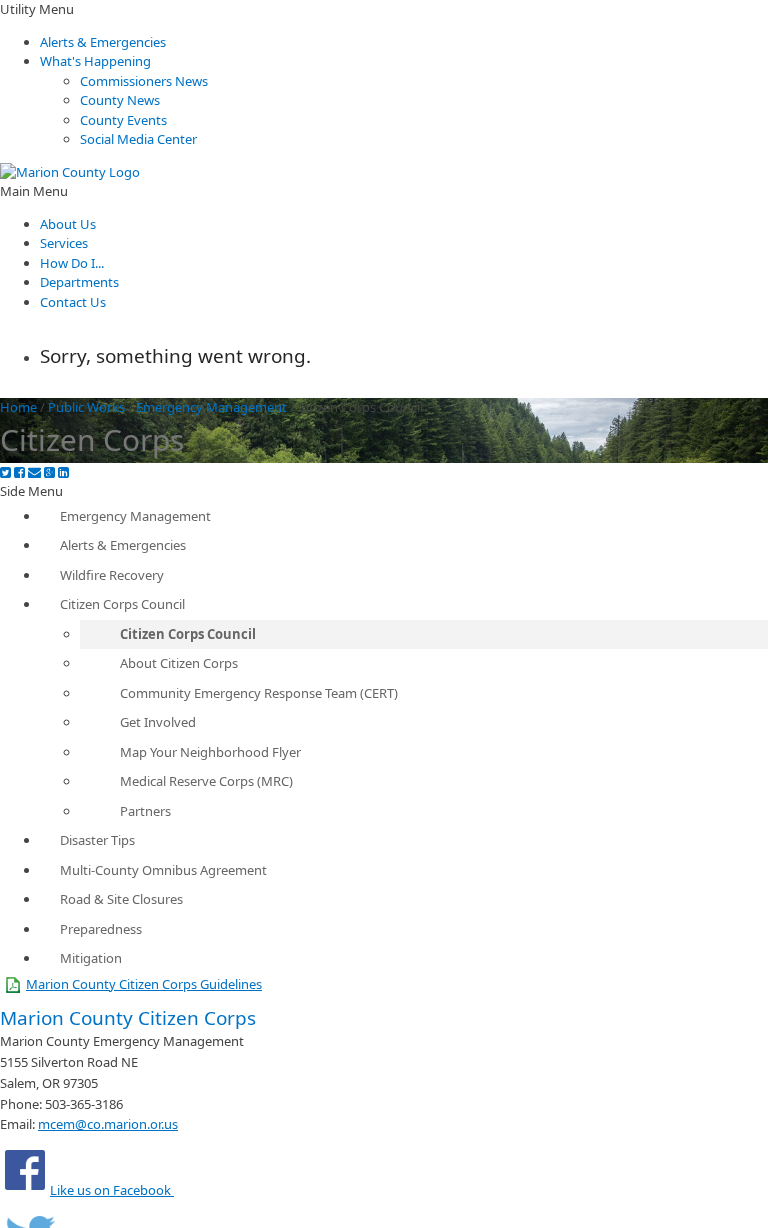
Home (18, 407)
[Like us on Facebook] (25, 1190)
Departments (79, 282)
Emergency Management (211, 407)
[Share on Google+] (49, 472)
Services (64, 243)
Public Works (86, 407)
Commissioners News (144, 81)
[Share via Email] (34, 472)
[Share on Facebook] (19, 472)
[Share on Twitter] (5, 472)
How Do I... (72, 263)
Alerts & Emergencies (103, 42)
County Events (123, 120)
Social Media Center (138, 139)
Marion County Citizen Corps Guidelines (144, 984)
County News (120, 100)
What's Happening (95, 61)
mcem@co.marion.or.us (108, 1124)
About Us (68, 224)
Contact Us (73, 302)
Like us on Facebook (112, 1190)
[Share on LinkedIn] (63, 472)
